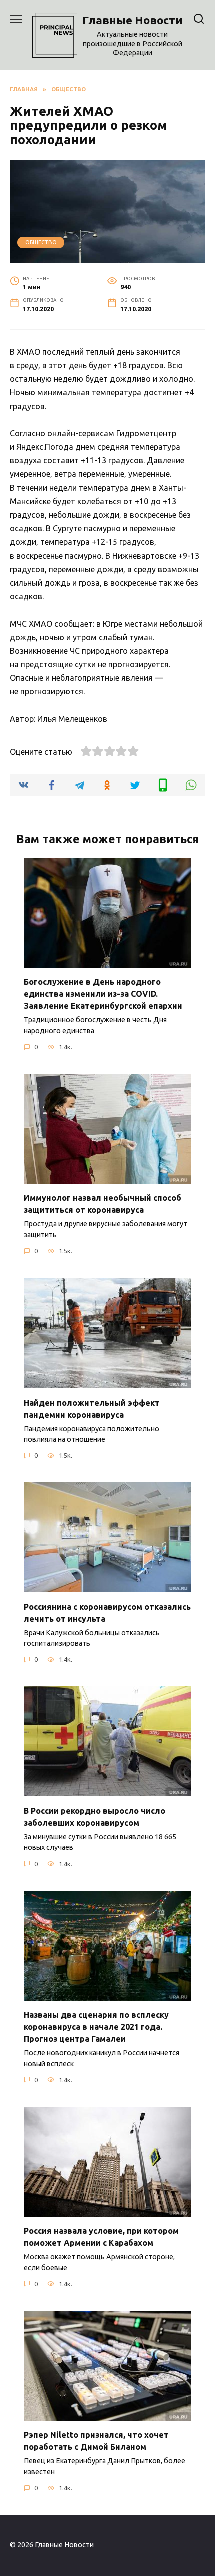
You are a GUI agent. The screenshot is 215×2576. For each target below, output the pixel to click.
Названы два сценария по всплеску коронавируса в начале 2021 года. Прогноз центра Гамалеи (96, 2027)
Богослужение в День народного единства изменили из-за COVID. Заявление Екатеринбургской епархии (103, 994)
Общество (41, 242)
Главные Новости (133, 20)
